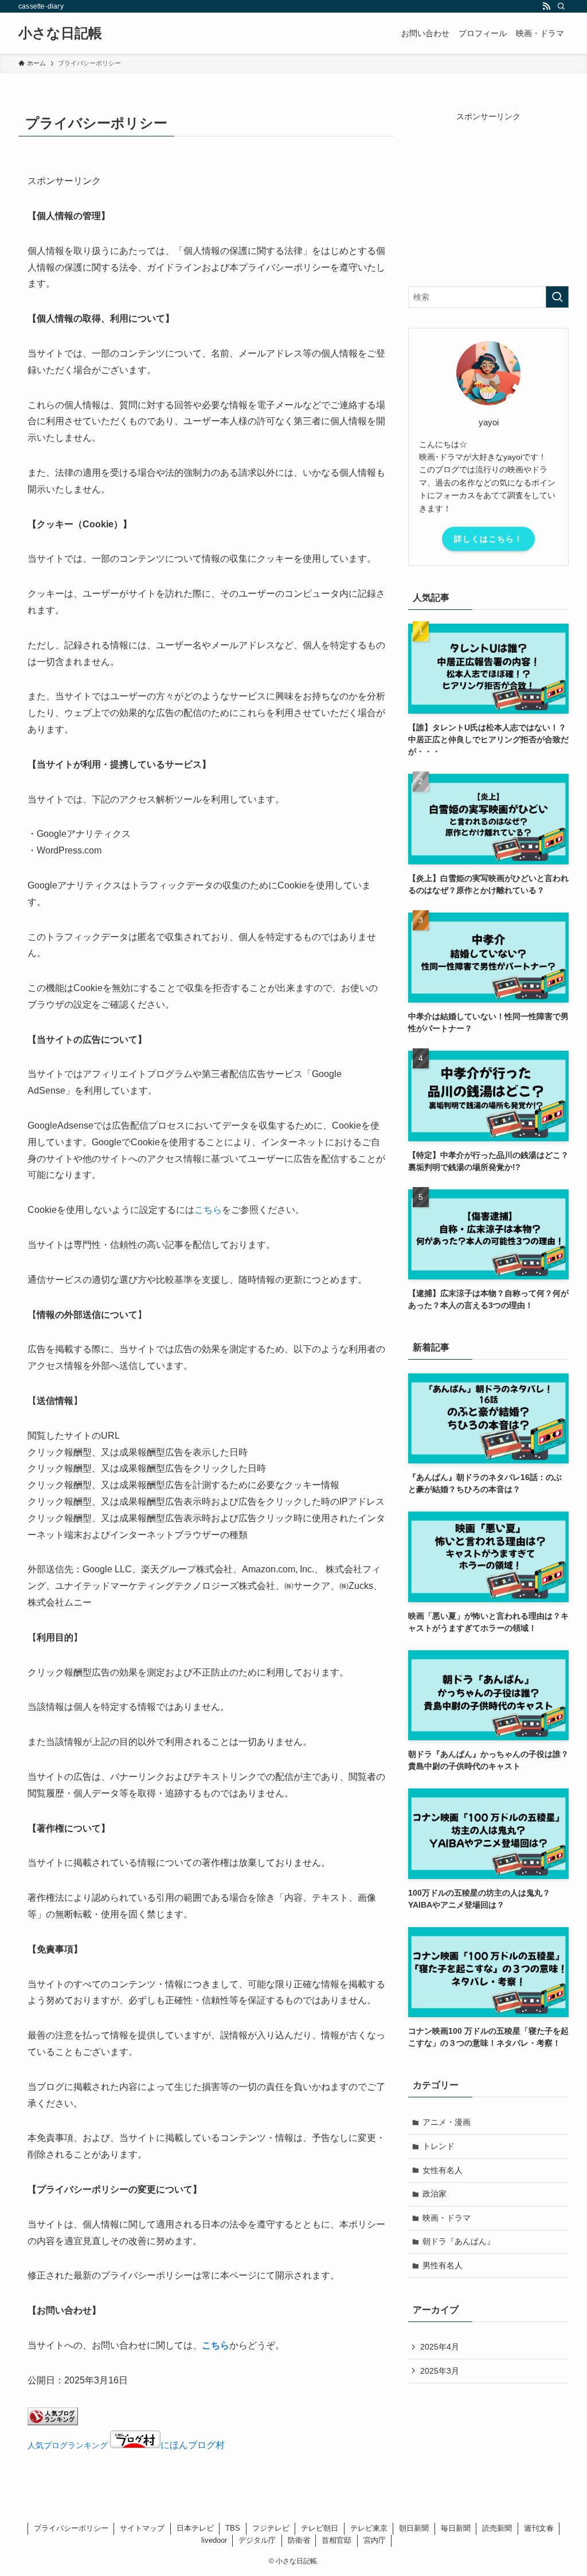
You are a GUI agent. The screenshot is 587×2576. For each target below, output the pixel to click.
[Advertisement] (488, 194)
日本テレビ (195, 2528)
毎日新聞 (456, 2528)
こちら (208, 1210)
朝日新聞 (414, 2528)
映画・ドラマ (447, 2218)
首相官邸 (336, 2540)
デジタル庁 (257, 2540)
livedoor (214, 2540)
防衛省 (299, 2540)
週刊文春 (539, 2528)
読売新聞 (497, 2528)
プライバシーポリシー (71, 2528)
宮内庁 (375, 2540)
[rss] (546, 6)
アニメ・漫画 (447, 2122)
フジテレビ (271, 2528)
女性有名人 (443, 2170)
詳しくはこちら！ (488, 539)
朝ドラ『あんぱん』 (459, 2241)
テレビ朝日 (320, 2528)
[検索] (561, 6)
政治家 (435, 2194)
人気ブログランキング (68, 2445)
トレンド (439, 2146)
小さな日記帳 (60, 33)
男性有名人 (443, 2265)
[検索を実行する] (557, 297)
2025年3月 (440, 2371)
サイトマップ (142, 2528)
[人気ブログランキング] (53, 2422)
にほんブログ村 (193, 2445)
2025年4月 (440, 2347)
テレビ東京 (369, 2528)
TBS (233, 2528)
